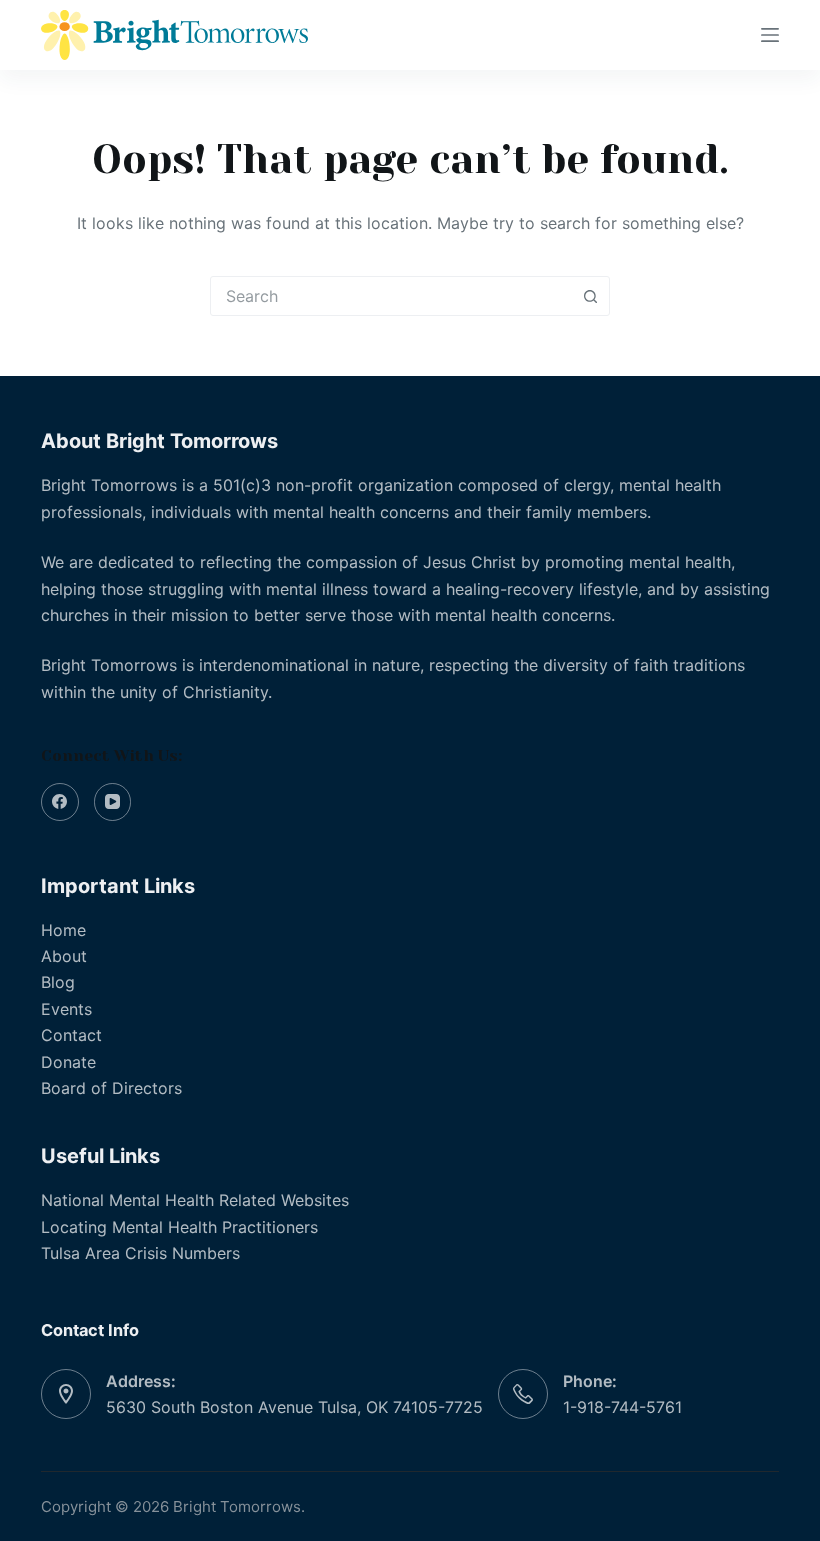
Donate (68, 1062)
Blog (58, 982)
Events (66, 1009)
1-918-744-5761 (622, 1407)
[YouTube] (113, 802)
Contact (71, 1035)
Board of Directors (111, 1088)
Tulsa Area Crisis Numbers (140, 1253)
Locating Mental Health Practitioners (179, 1227)
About (64, 956)
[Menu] (770, 35)
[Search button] (590, 296)
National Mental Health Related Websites (195, 1200)
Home (63, 930)
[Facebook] (60, 802)
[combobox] (391, 296)
